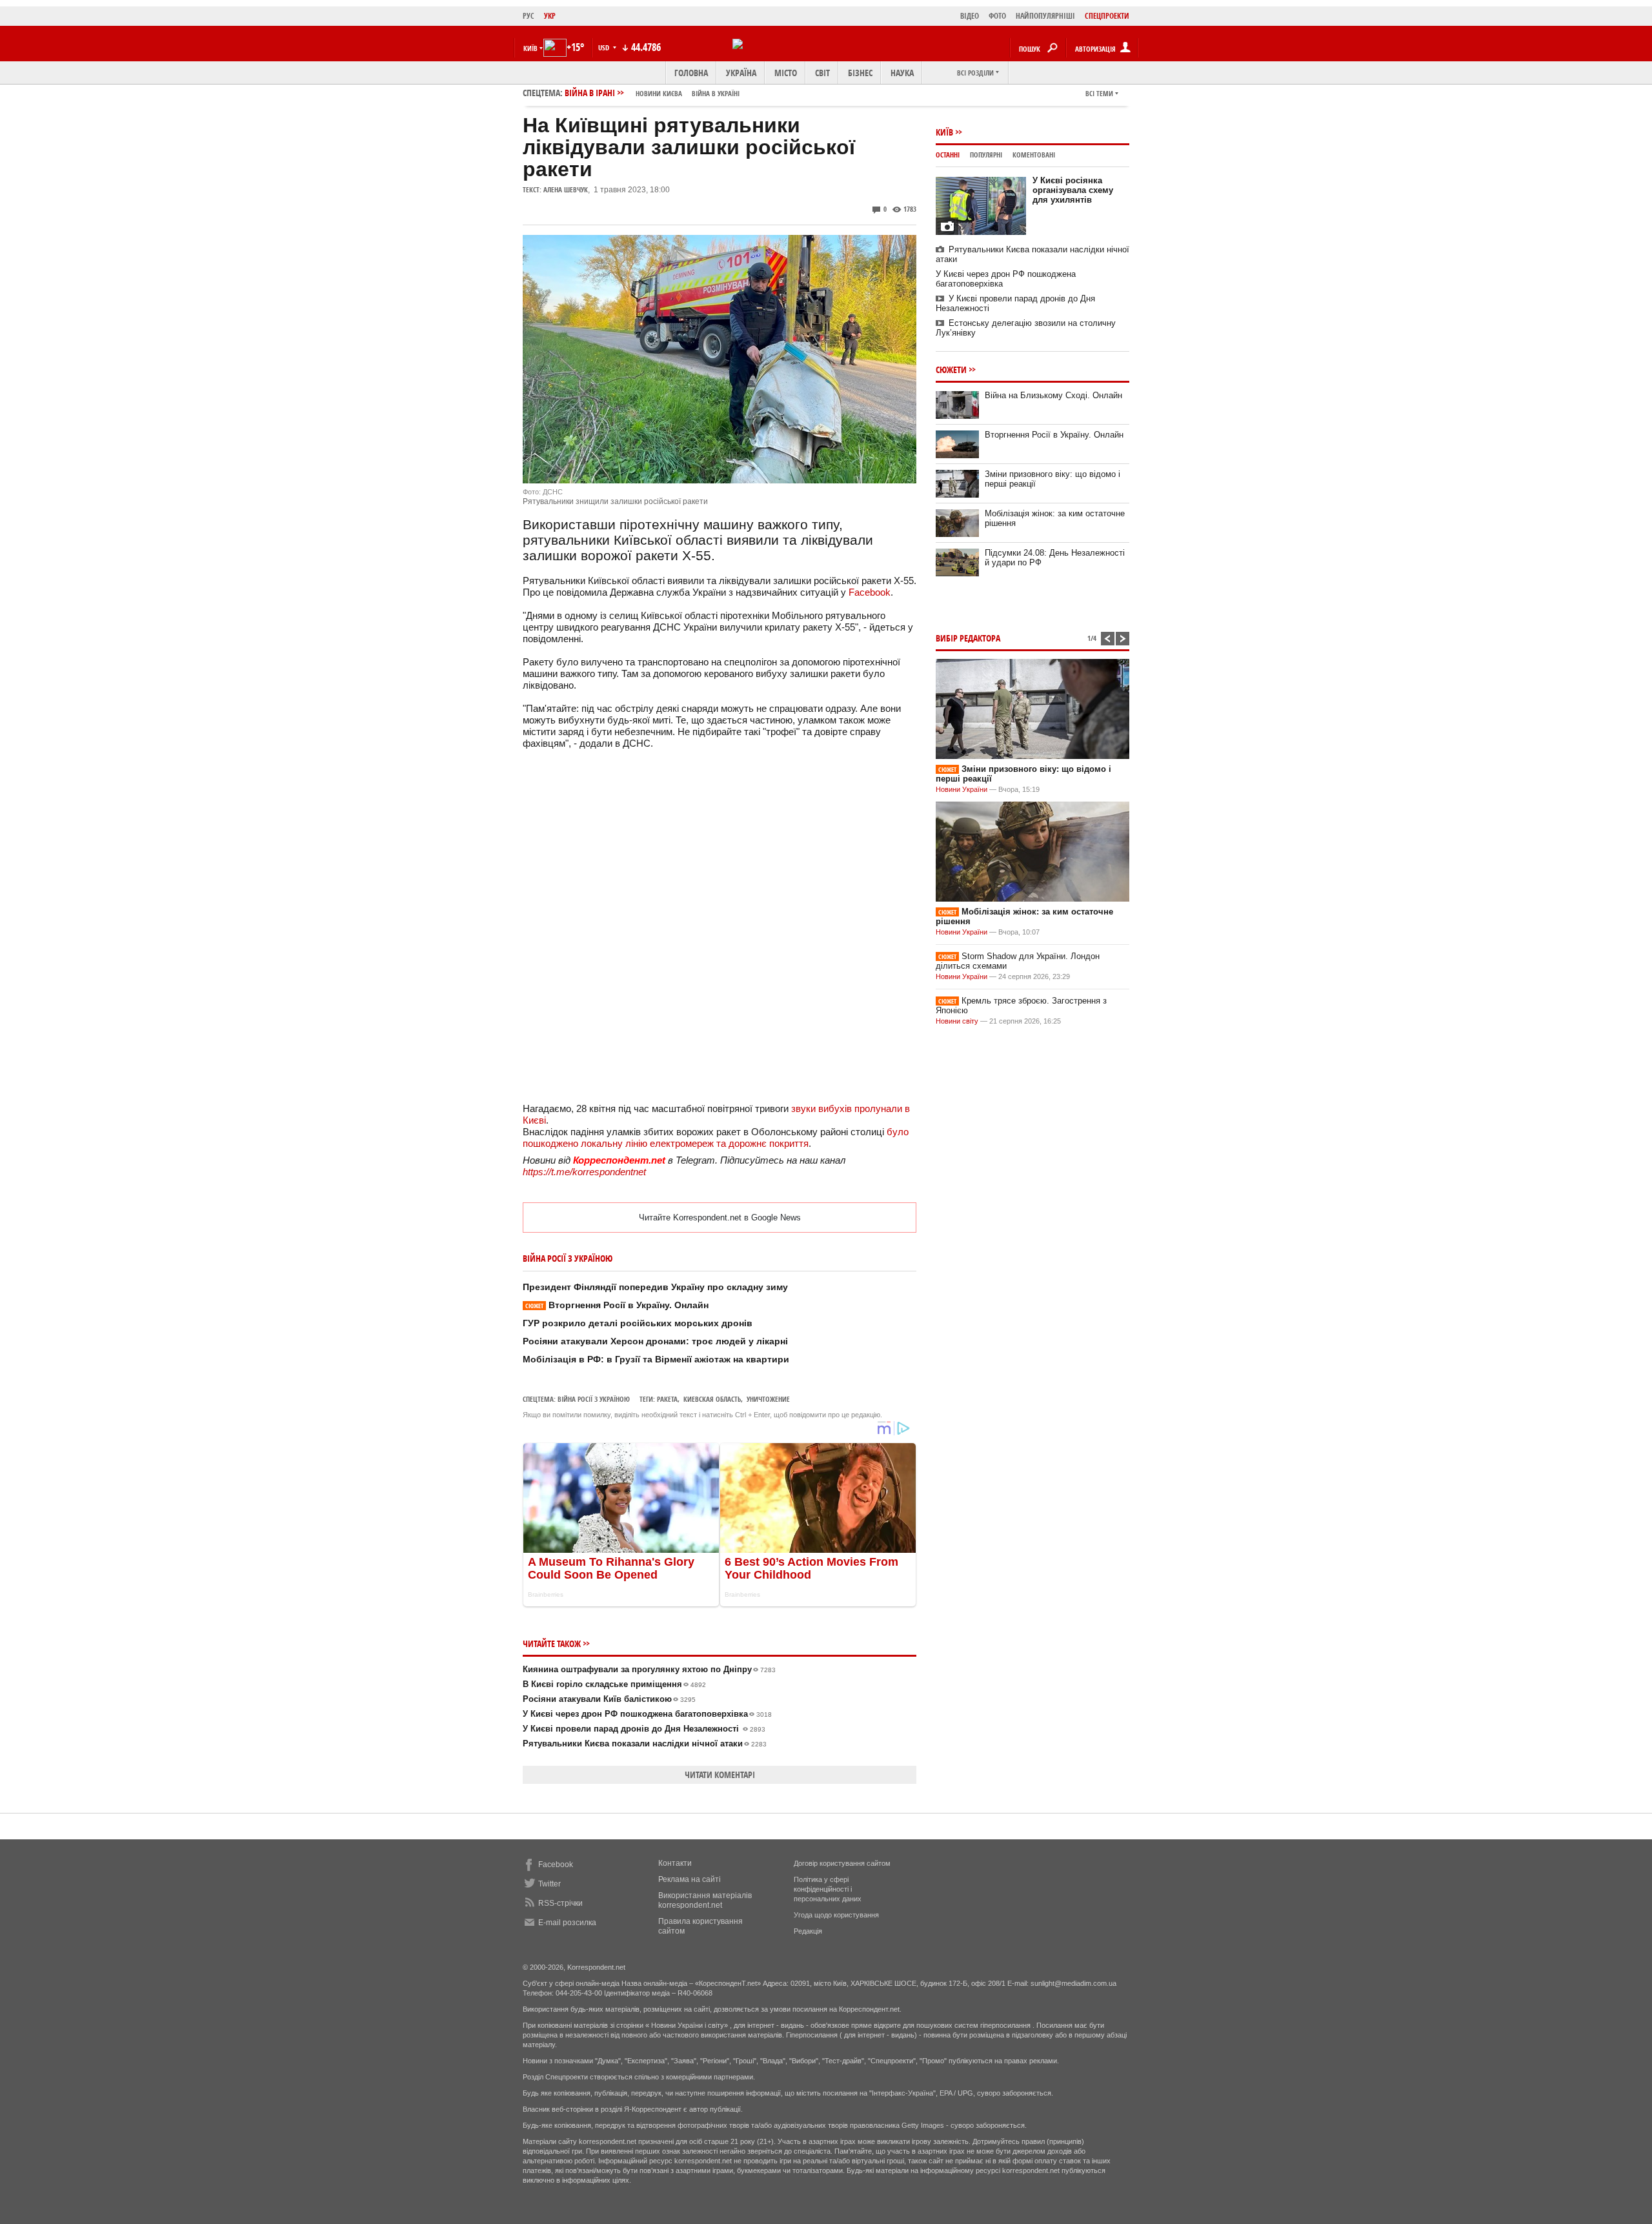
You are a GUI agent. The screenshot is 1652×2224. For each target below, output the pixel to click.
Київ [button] (530, 48)
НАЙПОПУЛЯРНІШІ (1045, 16)
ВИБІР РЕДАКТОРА (968, 638)
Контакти (675, 1863)
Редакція (808, 1931)
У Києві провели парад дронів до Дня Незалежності (644, 1729)
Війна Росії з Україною (594, 1399)
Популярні (986, 155)
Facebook (870, 592)
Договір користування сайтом (842, 1863)
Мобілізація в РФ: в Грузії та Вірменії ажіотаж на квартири (656, 1359)
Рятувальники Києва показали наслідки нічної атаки (645, 1744)
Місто (786, 73)
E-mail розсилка (567, 1923)
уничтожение (768, 1399)
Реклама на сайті (690, 1879)
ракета (667, 1399)
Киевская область (712, 1399)
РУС (529, 16)
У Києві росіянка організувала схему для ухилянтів (1073, 190)
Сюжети (951, 369)
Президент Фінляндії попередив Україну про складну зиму (655, 1287)
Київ (944, 132)
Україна (741, 73)
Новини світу (957, 1021)
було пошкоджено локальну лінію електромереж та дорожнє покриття (716, 1137)
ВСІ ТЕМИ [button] (1099, 93)
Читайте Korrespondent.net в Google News (720, 1218)
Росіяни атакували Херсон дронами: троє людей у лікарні (655, 1341)
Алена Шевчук (566, 189)
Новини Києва (659, 93)
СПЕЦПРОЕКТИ (1107, 16)
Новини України (962, 789)
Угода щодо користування (836, 1915)
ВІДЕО (970, 16)
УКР (550, 16)
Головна (691, 73)
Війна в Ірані (652, 93)
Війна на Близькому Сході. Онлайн (1053, 395)
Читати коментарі (720, 1774)
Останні (948, 155)
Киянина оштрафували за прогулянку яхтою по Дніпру (649, 1669)
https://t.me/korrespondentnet (584, 1172)
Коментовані (1034, 155)
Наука (902, 73)
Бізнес (860, 73)
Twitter (549, 1884)
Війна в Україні (716, 93)
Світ (822, 73)
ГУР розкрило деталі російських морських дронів (638, 1323)
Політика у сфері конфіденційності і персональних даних (828, 1889)
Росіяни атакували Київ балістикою (609, 1699)
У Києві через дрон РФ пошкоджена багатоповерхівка (647, 1714)
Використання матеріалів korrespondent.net (705, 1900)
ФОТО (997, 16)
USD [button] (605, 47)
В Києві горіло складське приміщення (614, 1684)
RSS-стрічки (560, 1903)
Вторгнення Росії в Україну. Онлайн (617, 1305)
